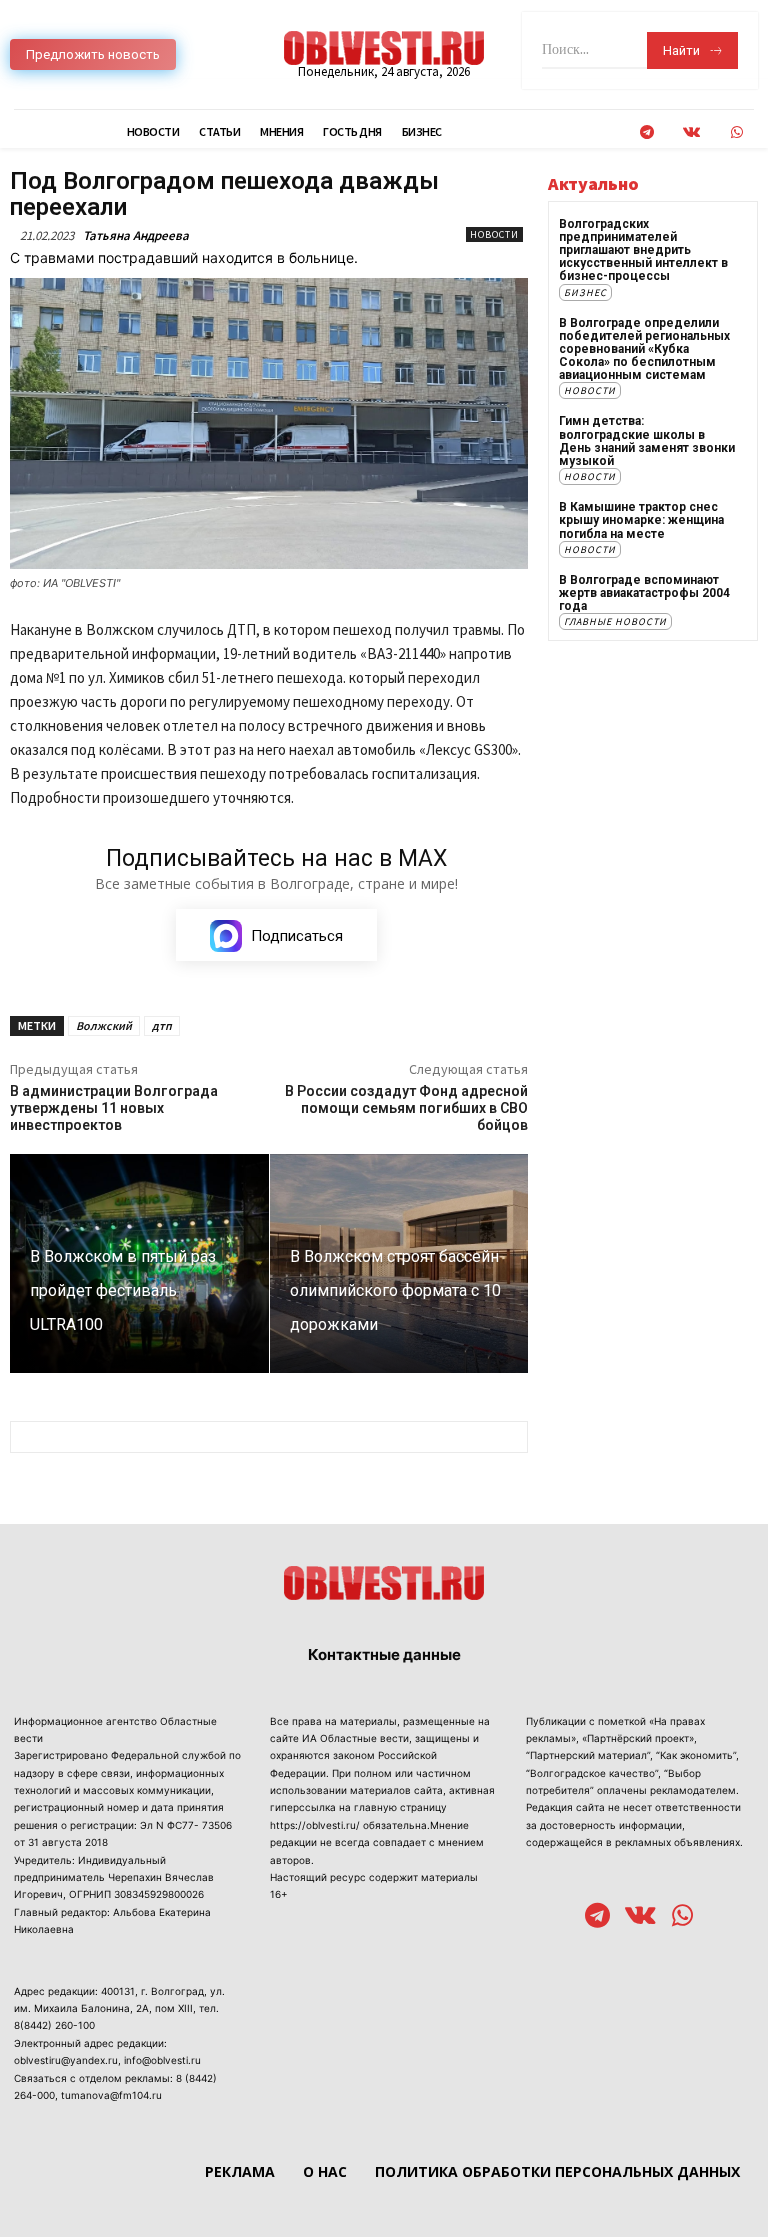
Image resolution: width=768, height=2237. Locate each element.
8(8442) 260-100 (54, 2025)
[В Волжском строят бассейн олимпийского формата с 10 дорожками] (399, 1264)
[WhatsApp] (736, 132)
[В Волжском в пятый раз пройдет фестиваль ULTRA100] (139, 1264)
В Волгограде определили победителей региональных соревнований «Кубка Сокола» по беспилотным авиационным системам (644, 349)
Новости (494, 234)
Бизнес (585, 292)
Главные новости (615, 621)
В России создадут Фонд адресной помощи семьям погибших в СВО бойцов (406, 1108)
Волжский (104, 1025)
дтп (162, 1025)
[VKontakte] (691, 132)
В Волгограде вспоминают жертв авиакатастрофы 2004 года (644, 593)
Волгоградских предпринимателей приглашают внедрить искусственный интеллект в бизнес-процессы (643, 250)
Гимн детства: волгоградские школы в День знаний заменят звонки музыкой (647, 441)
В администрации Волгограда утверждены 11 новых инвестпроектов (114, 1108)
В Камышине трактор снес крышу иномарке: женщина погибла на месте (641, 520)
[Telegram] (646, 132)
